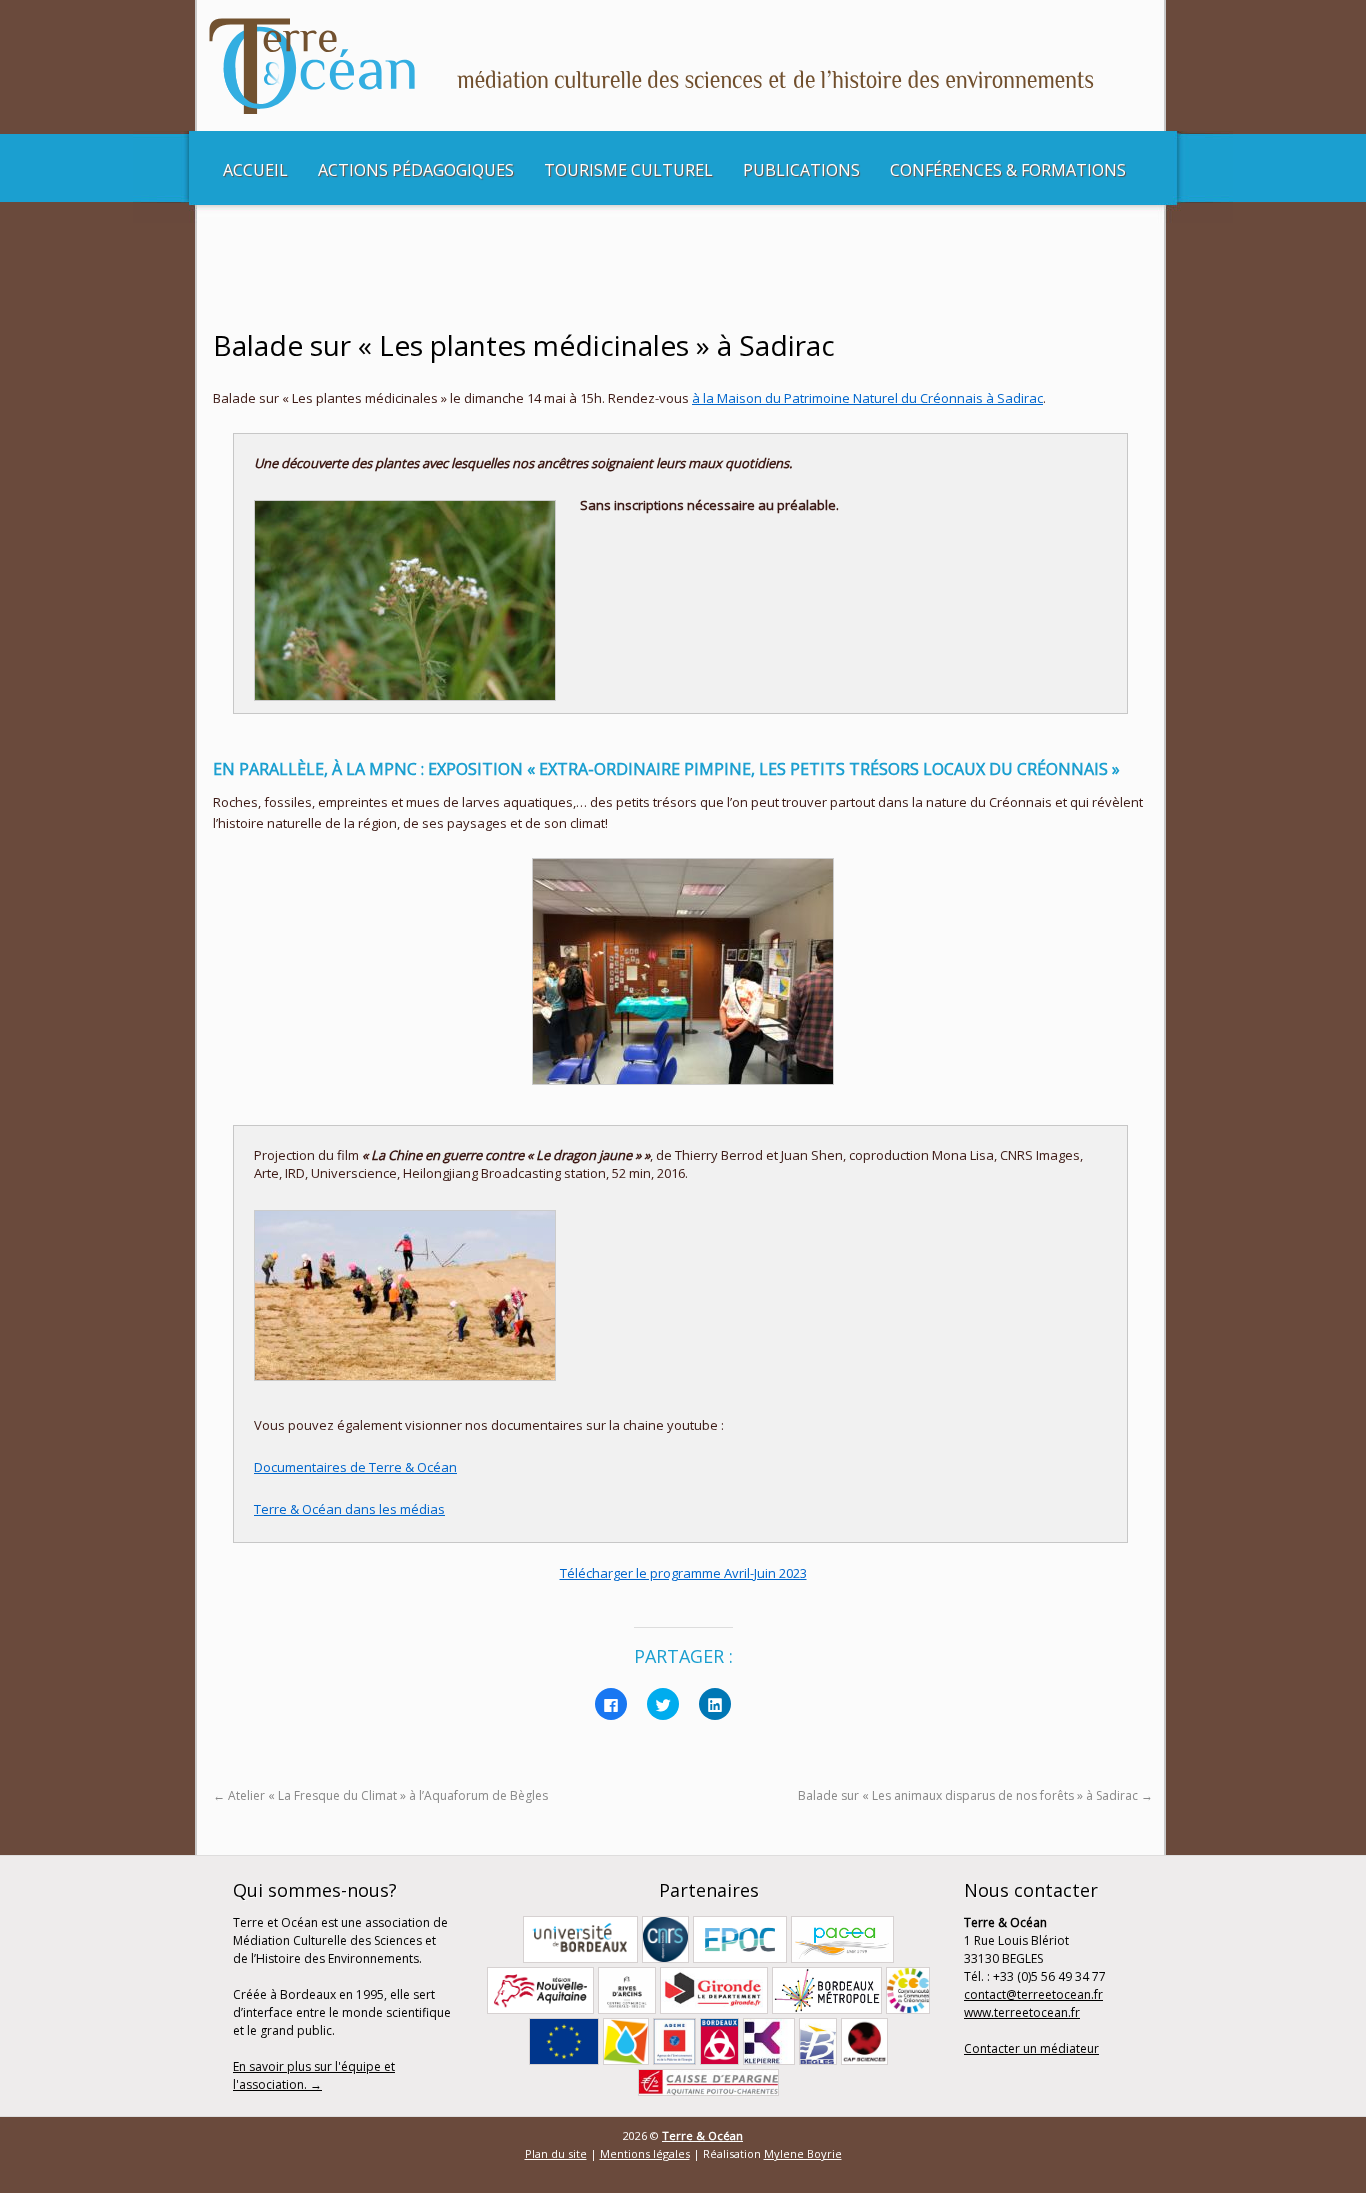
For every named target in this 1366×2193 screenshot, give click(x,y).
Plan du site (556, 2153)
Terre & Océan (702, 2135)
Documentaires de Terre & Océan (355, 1467)
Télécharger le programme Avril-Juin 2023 (683, 1573)
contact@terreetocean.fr (1033, 1994)
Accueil (255, 170)
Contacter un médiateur (1031, 2048)
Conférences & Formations (1008, 170)
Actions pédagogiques (416, 170)
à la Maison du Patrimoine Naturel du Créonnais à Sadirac (867, 398)
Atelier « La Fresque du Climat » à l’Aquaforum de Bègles (380, 1795)
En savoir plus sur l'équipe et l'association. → (314, 2075)
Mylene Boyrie (803, 2153)
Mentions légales (645, 2153)
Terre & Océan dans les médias (349, 1509)
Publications (801, 170)
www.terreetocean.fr (1022, 2012)
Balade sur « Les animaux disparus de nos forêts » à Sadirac (975, 1795)
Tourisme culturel (628, 170)
